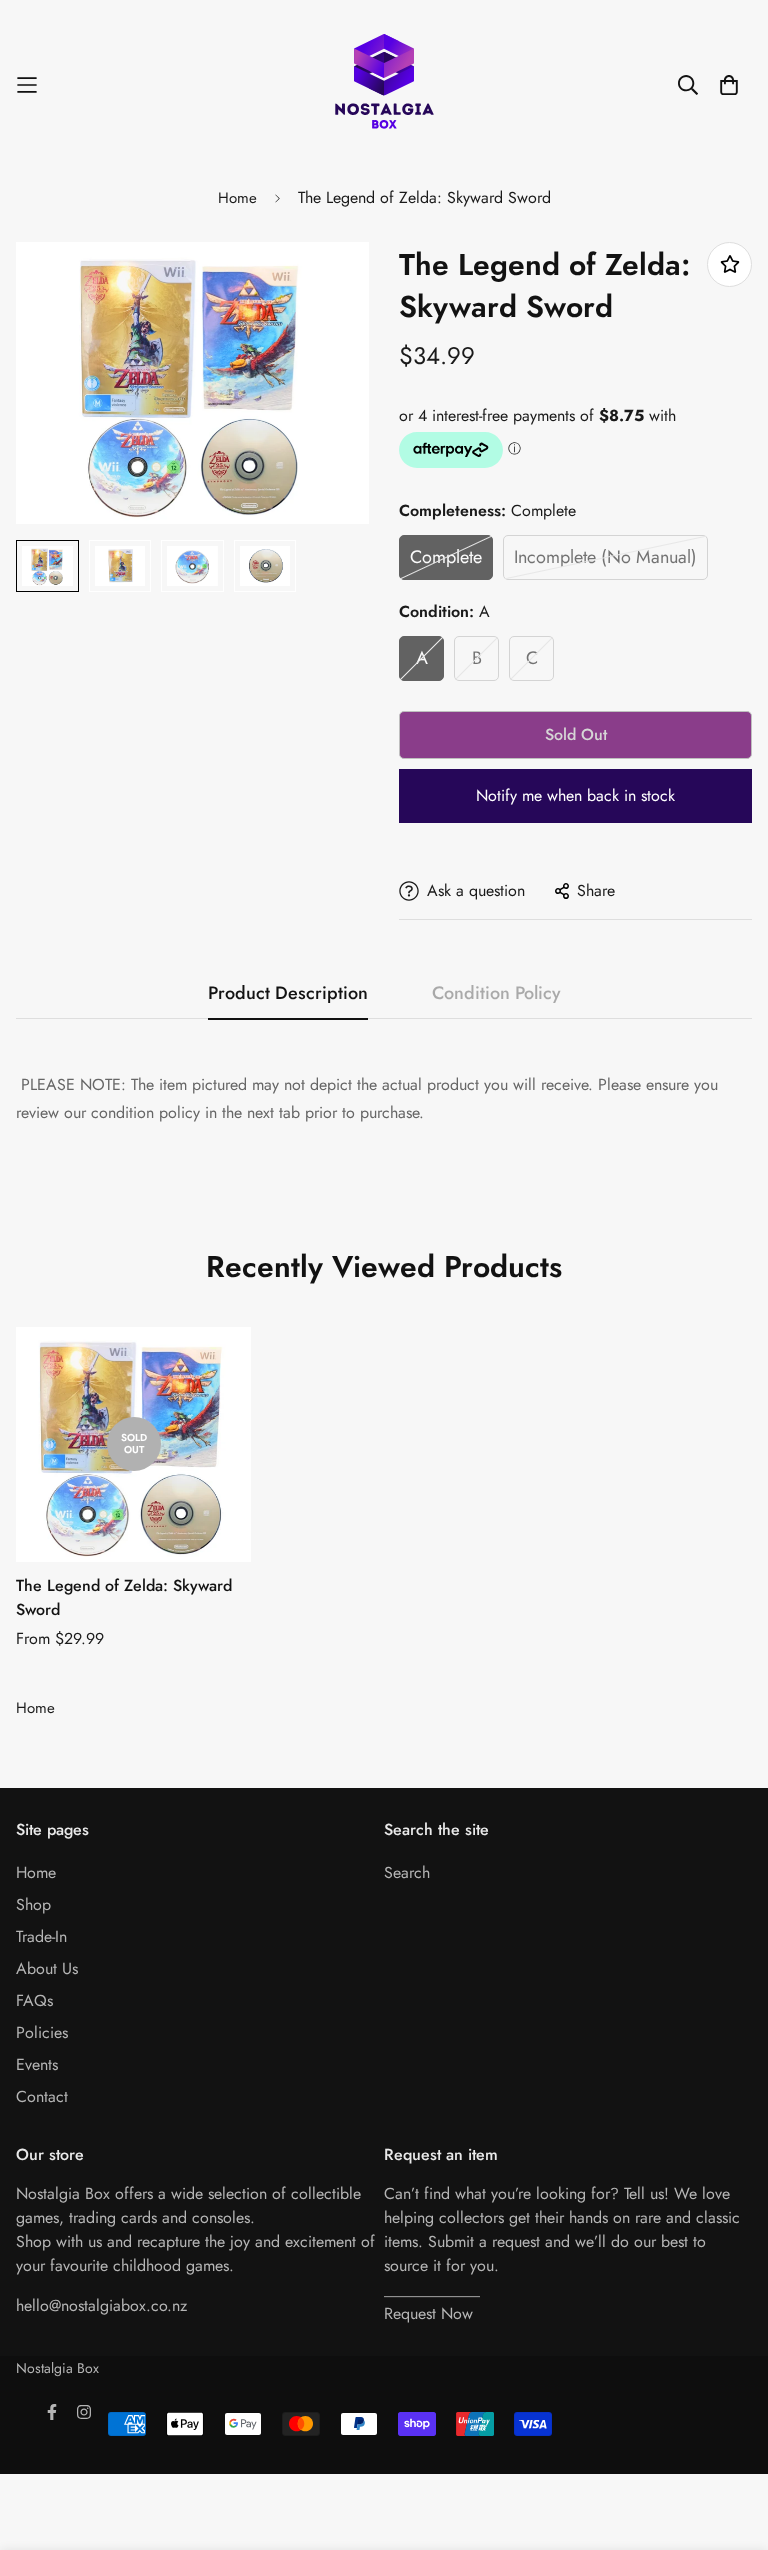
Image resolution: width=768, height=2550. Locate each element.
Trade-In (41, 1936)
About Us (47, 1968)
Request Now (428, 2313)
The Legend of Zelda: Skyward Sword (124, 1597)
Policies (42, 2032)
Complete (446, 557)
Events (37, 2064)
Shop (33, 1904)
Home (237, 198)
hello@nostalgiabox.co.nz (101, 2305)
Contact (42, 2096)
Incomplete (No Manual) (605, 557)
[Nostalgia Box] (384, 85)
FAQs (34, 2000)
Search (407, 1872)
